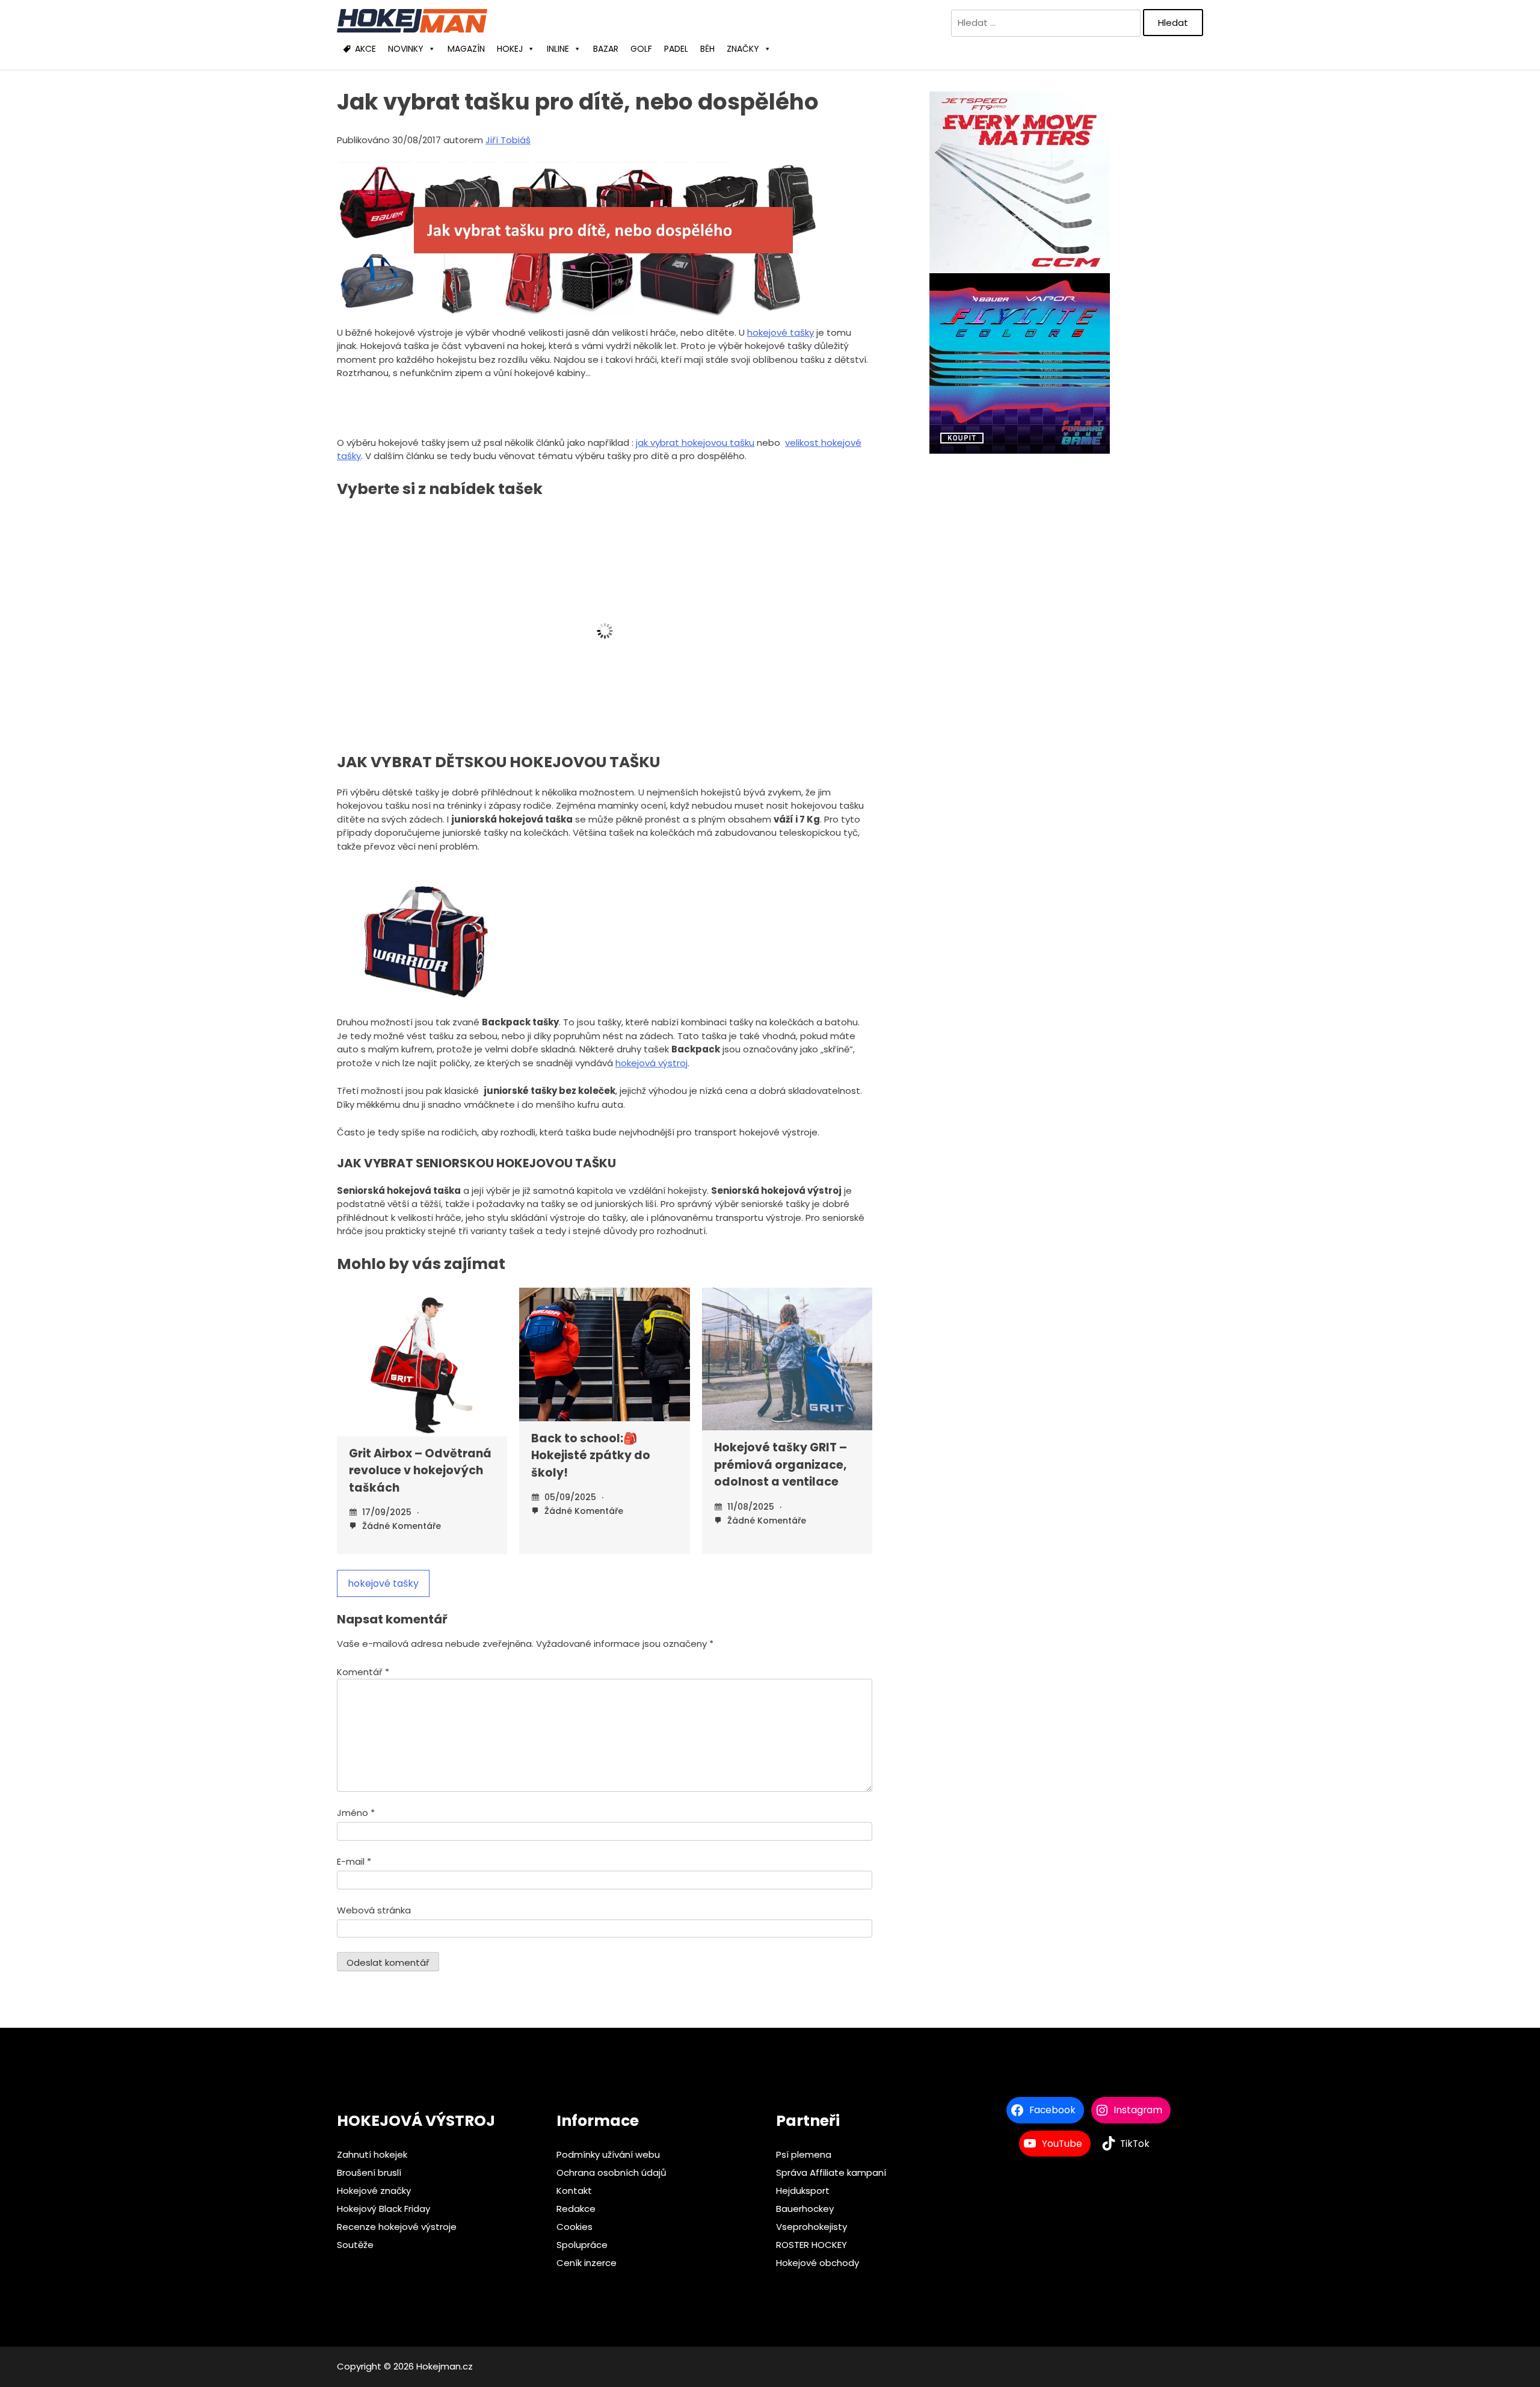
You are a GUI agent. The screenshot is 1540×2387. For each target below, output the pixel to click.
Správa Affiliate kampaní (831, 2172)
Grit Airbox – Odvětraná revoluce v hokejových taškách (420, 1471)
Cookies (574, 2227)
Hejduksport (803, 2191)
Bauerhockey (805, 2209)
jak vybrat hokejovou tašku (695, 443)
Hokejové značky (374, 2191)
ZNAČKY (743, 49)
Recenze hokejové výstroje (397, 2227)
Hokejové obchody (818, 2263)
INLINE (558, 49)
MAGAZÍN (466, 49)
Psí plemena (804, 2154)
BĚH (707, 49)
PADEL (676, 49)
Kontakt (574, 2191)
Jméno (356, 1813)
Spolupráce (582, 2245)
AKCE (365, 49)
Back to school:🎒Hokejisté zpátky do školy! (591, 1456)
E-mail (354, 1861)
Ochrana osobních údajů (611, 2172)
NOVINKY (406, 49)
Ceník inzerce (587, 2263)
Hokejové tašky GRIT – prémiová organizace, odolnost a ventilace (781, 1465)
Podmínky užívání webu (608, 2154)
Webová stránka (374, 1910)
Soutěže (355, 2245)
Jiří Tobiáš (508, 140)
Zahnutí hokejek (372, 2154)
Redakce (576, 2209)
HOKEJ (510, 49)
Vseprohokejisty (812, 2227)
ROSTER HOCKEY (812, 2245)
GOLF (641, 49)
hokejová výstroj (651, 1063)
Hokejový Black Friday (383, 2209)
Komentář (363, 1672)
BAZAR (606, 49)
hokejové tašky (781, 332)
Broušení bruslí (369, 2172)
